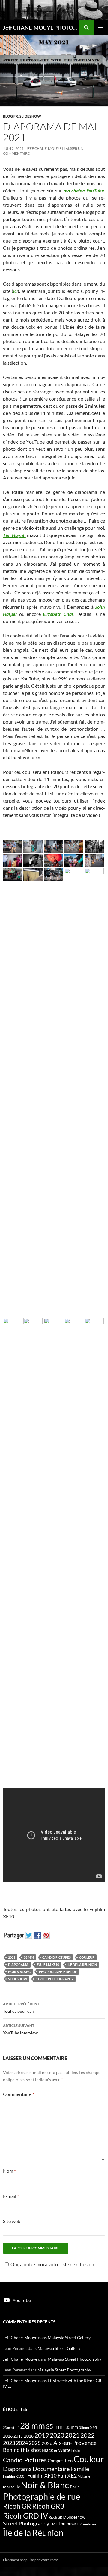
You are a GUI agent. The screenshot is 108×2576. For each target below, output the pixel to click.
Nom (9, 2171)
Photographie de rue (58, 1972)
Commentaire (19, 2094)
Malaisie (84, 2476)
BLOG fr (10, 116)
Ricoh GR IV (57, 2517)
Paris (75, 2487)
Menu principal (101, 28)
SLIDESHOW (30, 116)
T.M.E (54, 2524)
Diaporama (18, 1964)
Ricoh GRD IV (25, 2516)
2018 (29, 2436)
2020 (57, 2435)
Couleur (87, 1957)
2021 (12, 1957)
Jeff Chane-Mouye (44, 149)
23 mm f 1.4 (11, 2427)
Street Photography (55, 1979)
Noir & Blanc (19, 1972)
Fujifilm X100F (15, 2476)
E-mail (11, 2196)
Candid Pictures (57, 1957)
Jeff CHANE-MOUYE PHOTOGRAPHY (41, 28)
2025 (35, 2443)
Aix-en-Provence (75, 2443)
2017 (18, 2436)
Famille (80, 2469)
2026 (47, 2443)
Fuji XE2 (67, 2476)
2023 (9, 2443)
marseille (12, 2487)
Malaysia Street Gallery (69, 2337)
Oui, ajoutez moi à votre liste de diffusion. (53, 2264)
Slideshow (18, 1979)
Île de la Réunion (82, 1964)
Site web (12, 2221)
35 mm (55, 2426)
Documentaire (51, 2469)
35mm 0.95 (88, 2427)
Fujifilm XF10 (48, 1964)
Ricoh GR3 (48, 2506)
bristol (76, 2451)
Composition (60, 2461)
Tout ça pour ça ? (21, 2008)
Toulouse (67, 2524)
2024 (22, 2443)
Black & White (56, 2450)
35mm (72, 2427)
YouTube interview (20, 2029)
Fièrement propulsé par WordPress (31, 2560)
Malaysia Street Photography (75, 2359)
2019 (42, 2435)
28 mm (29, 1957)
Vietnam (89, 2524)
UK (79, 2524)
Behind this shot (22, 2450)
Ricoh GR (17, 2506)
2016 (8, 2436)
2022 (88, 2435)
